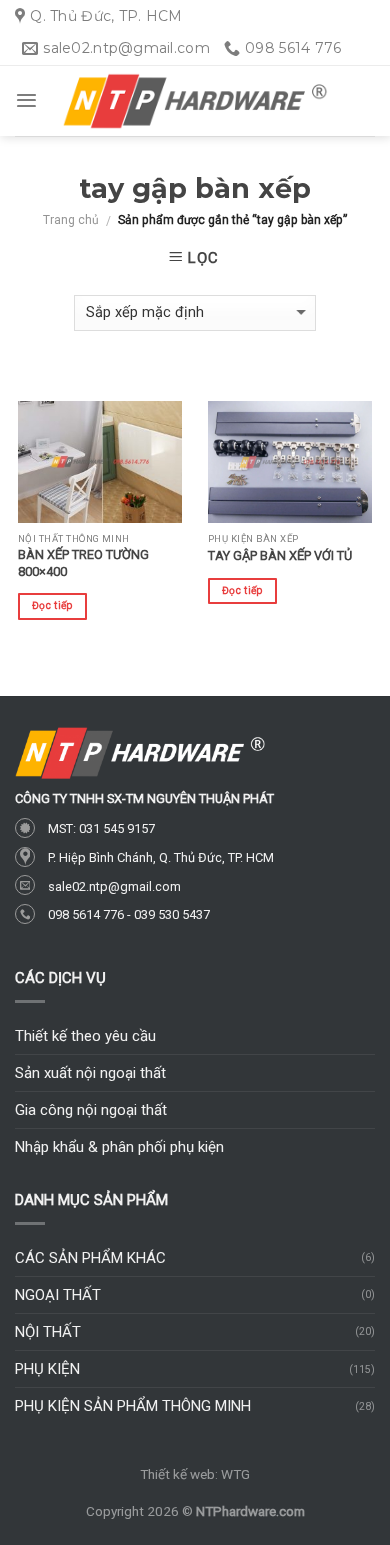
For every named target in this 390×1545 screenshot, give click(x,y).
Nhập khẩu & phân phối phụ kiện (119, 1147)
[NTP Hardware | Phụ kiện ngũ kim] (195, 101)
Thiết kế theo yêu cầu (85, 1036)
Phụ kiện (47, 1369)
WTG (235, 1474)
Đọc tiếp (52, 605)
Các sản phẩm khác (90, 1258)
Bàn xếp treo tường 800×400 (83, 563)
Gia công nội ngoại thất (91, 1110)
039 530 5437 (172, 914)
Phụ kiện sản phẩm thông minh (133, 1406)
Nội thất (48, 1332)
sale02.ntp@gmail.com (114, 886)
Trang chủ (71, 220)
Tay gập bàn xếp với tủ (280, 555)
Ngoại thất (58, 1295)
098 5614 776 (86, 914)
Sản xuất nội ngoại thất (90, 1073)
